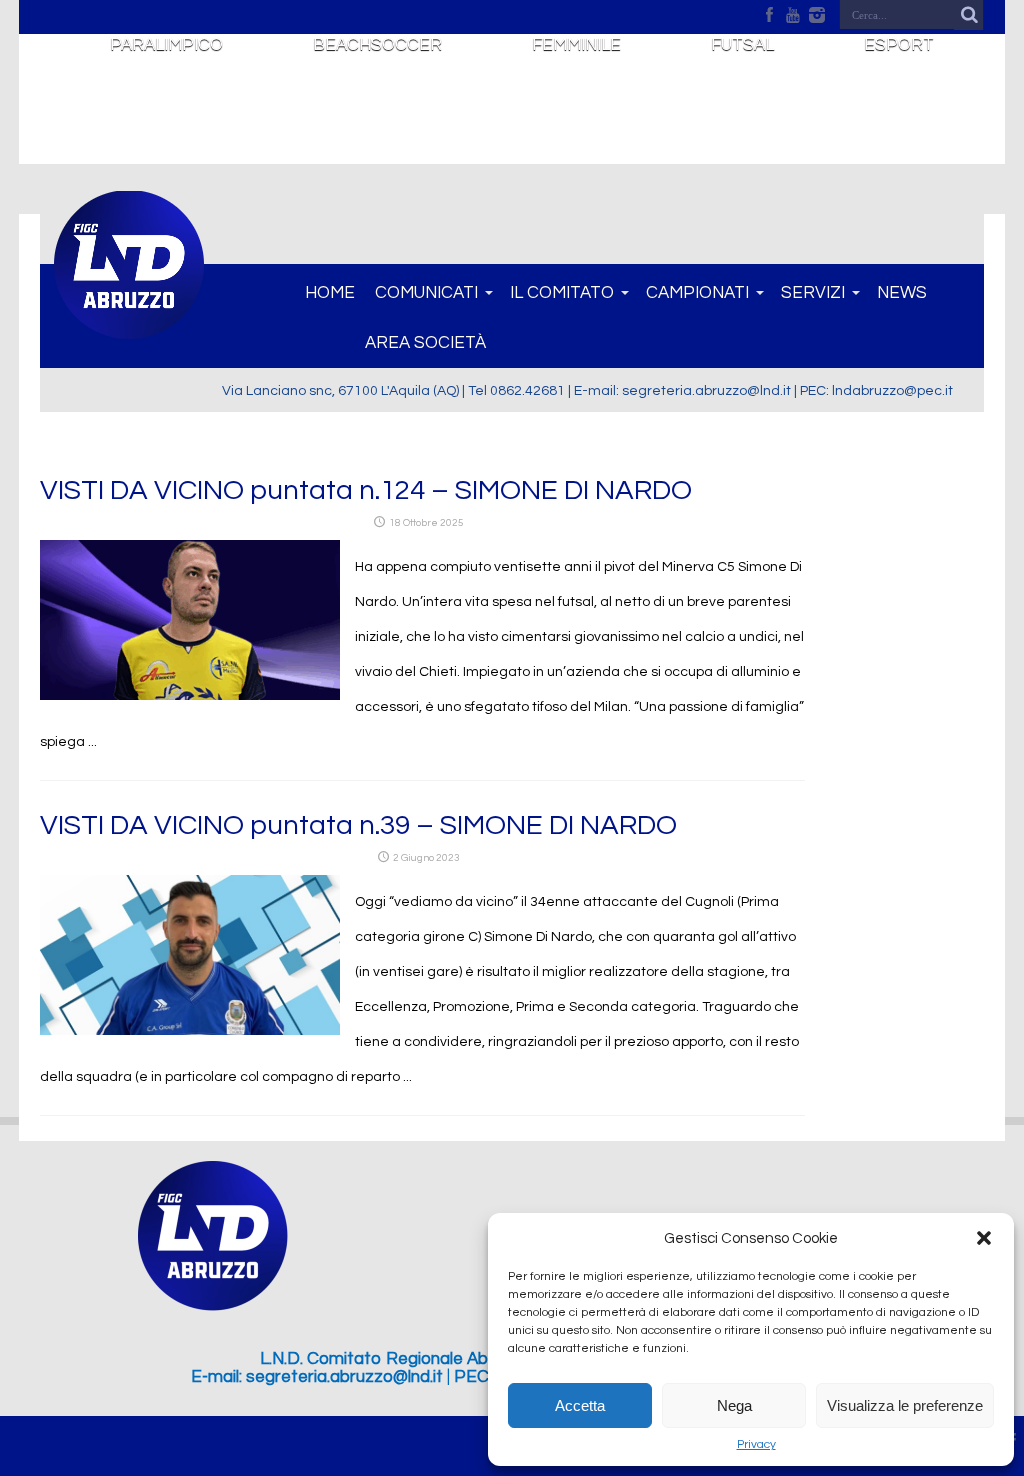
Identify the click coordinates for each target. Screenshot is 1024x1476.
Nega (734, 1405)
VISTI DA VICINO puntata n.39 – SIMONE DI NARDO (358, 825)
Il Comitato (562, 293)
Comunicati (426, 293)
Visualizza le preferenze (905, 1405)
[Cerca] (969, 15)
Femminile (576, 45)
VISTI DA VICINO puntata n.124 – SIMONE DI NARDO (366, 490)
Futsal (742, 45)
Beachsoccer (377, 45)
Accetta (580, 1405)
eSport (899, 45)
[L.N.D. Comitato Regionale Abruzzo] (129, 328)
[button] (984, 1238)
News (902, 293)
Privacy (756, 1444)
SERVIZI (813, 293)
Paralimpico (166, 45)
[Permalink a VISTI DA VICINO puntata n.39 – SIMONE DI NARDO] (190, 1031)
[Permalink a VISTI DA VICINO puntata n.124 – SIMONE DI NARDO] (190, 696)
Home (330, 293)
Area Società (425, 343)
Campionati (697, 293)
